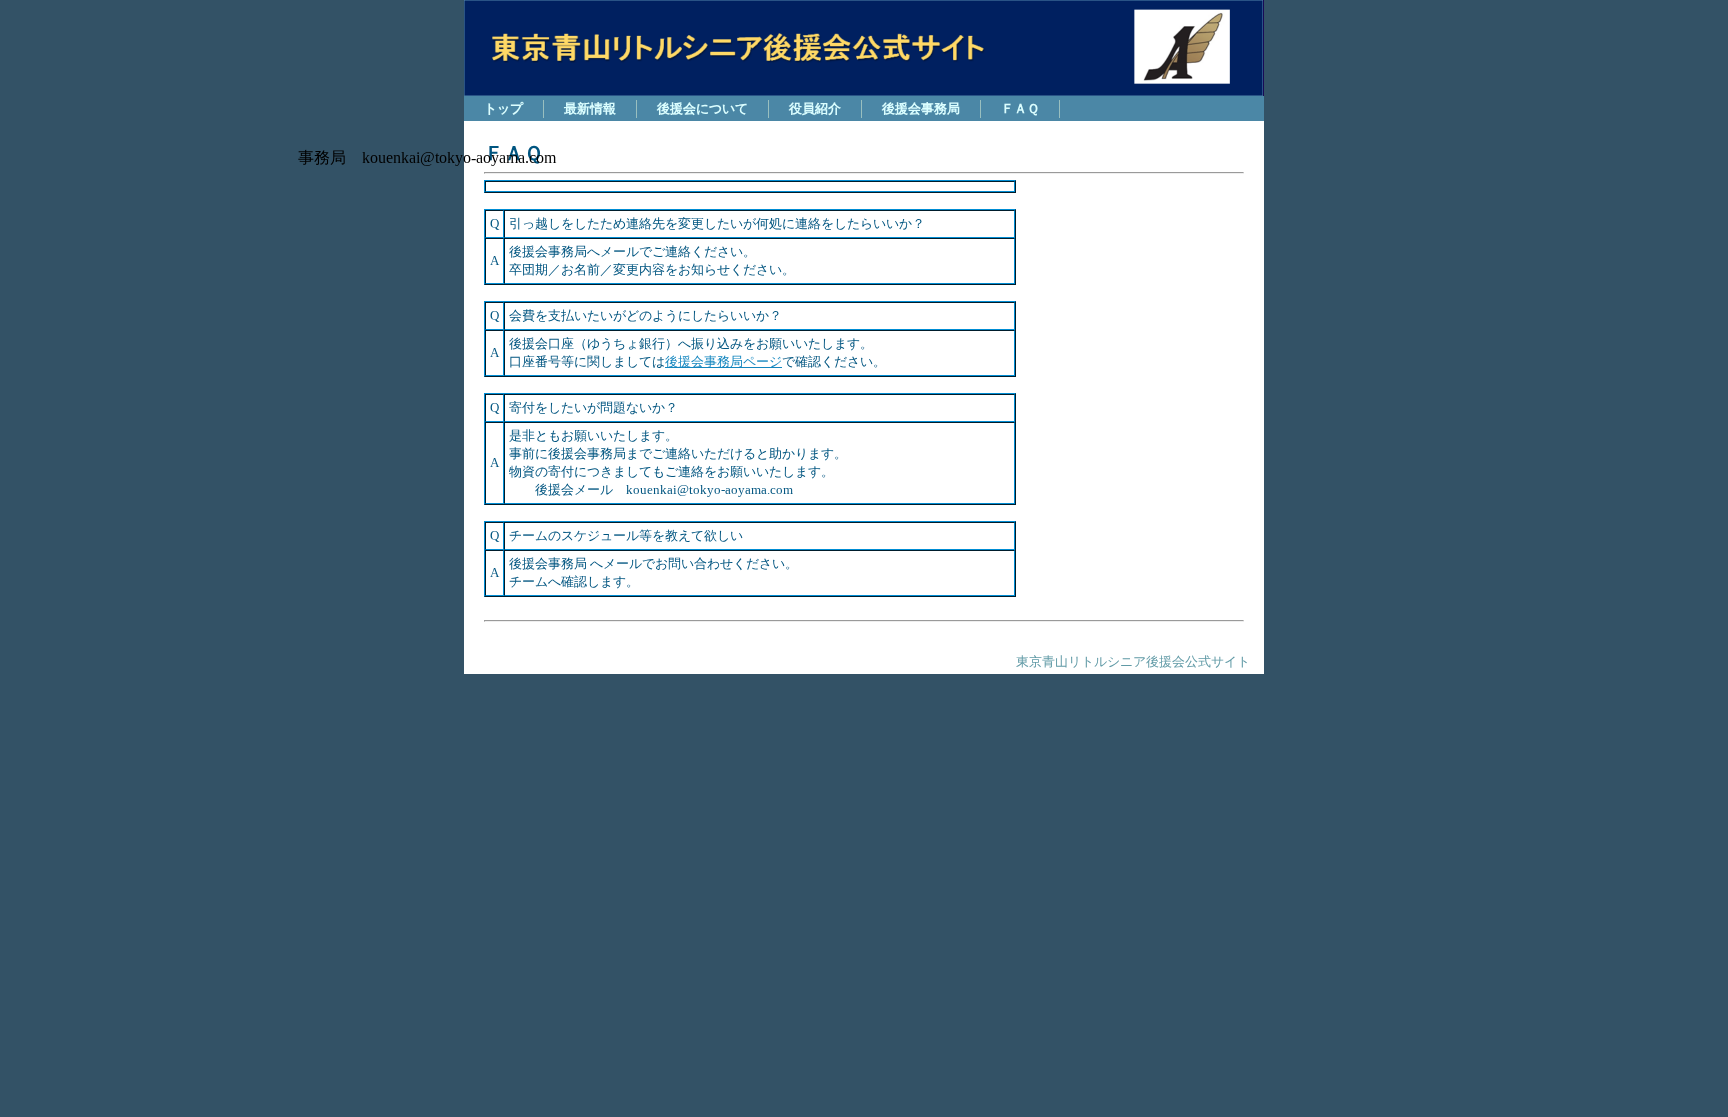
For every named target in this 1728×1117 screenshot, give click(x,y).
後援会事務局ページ (723, 361)
